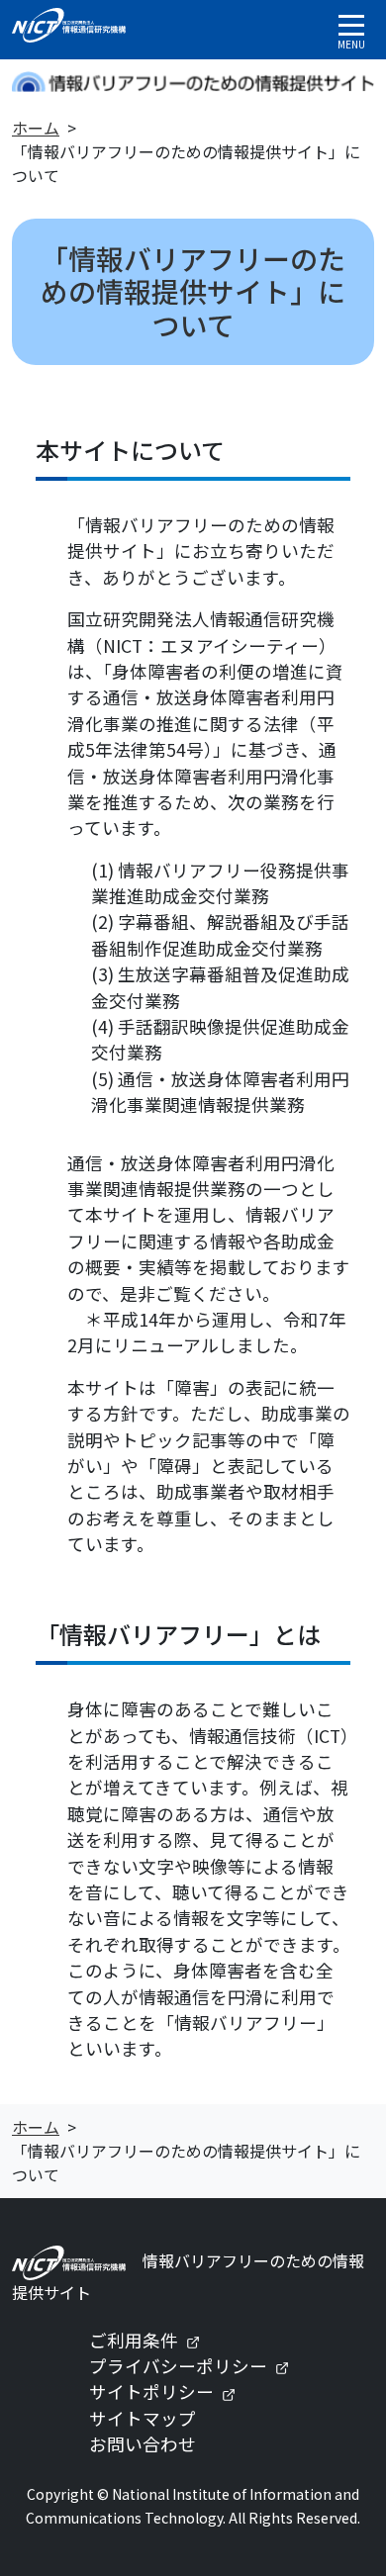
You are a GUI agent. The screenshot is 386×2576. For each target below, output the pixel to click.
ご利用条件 (152, 2340)
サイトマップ (143, 2418)
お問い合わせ (143, 2444)
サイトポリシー (170, 2392)
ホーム (36, 128)
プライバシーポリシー (197, 2366)
